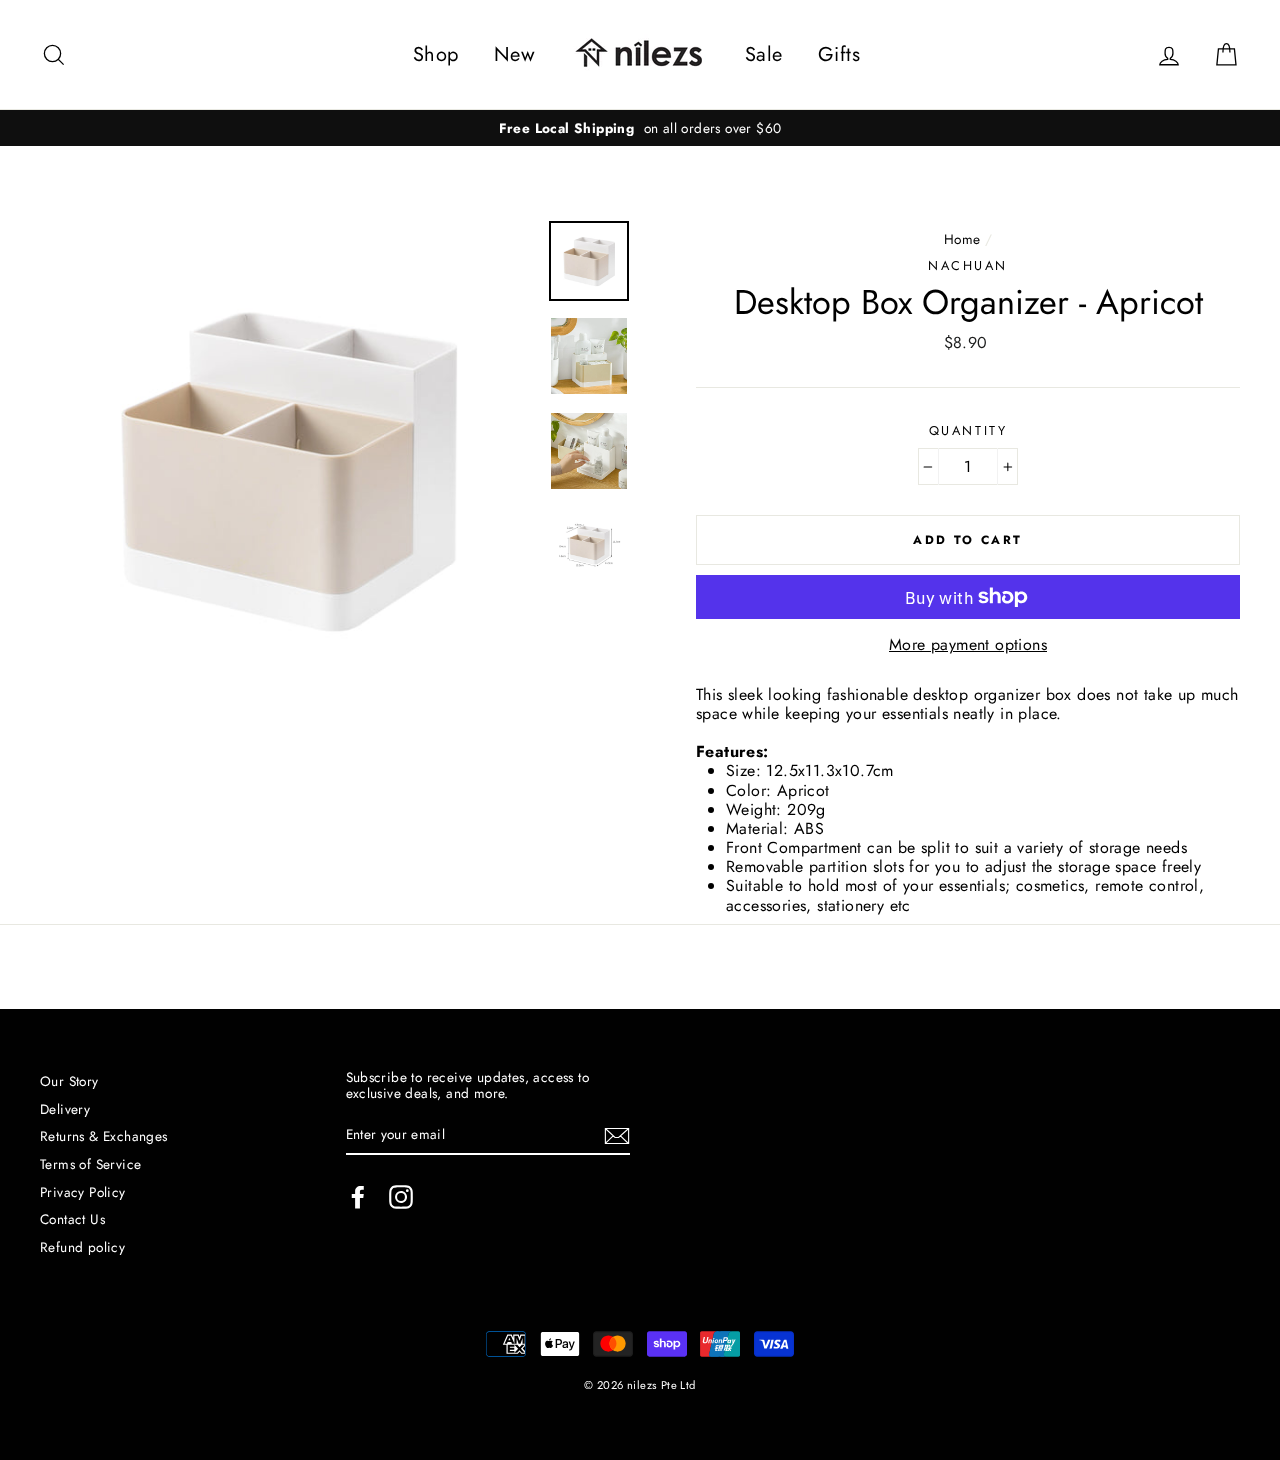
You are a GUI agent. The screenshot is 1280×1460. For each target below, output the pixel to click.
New (514, 54)
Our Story (69, 1081)
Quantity (968, 430)
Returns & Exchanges (104, 1136)
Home (962, 239)
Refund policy (82, 1247)
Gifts (839, 54)
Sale (764, 54)
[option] (640, 128)
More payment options (968, 644)
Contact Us (72, 1219)
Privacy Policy (83, 1192)
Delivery (65, 1109)
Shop (436, 54)
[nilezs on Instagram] (401, 1197)
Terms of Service (90, 1164)
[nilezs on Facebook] (358, 1197)
